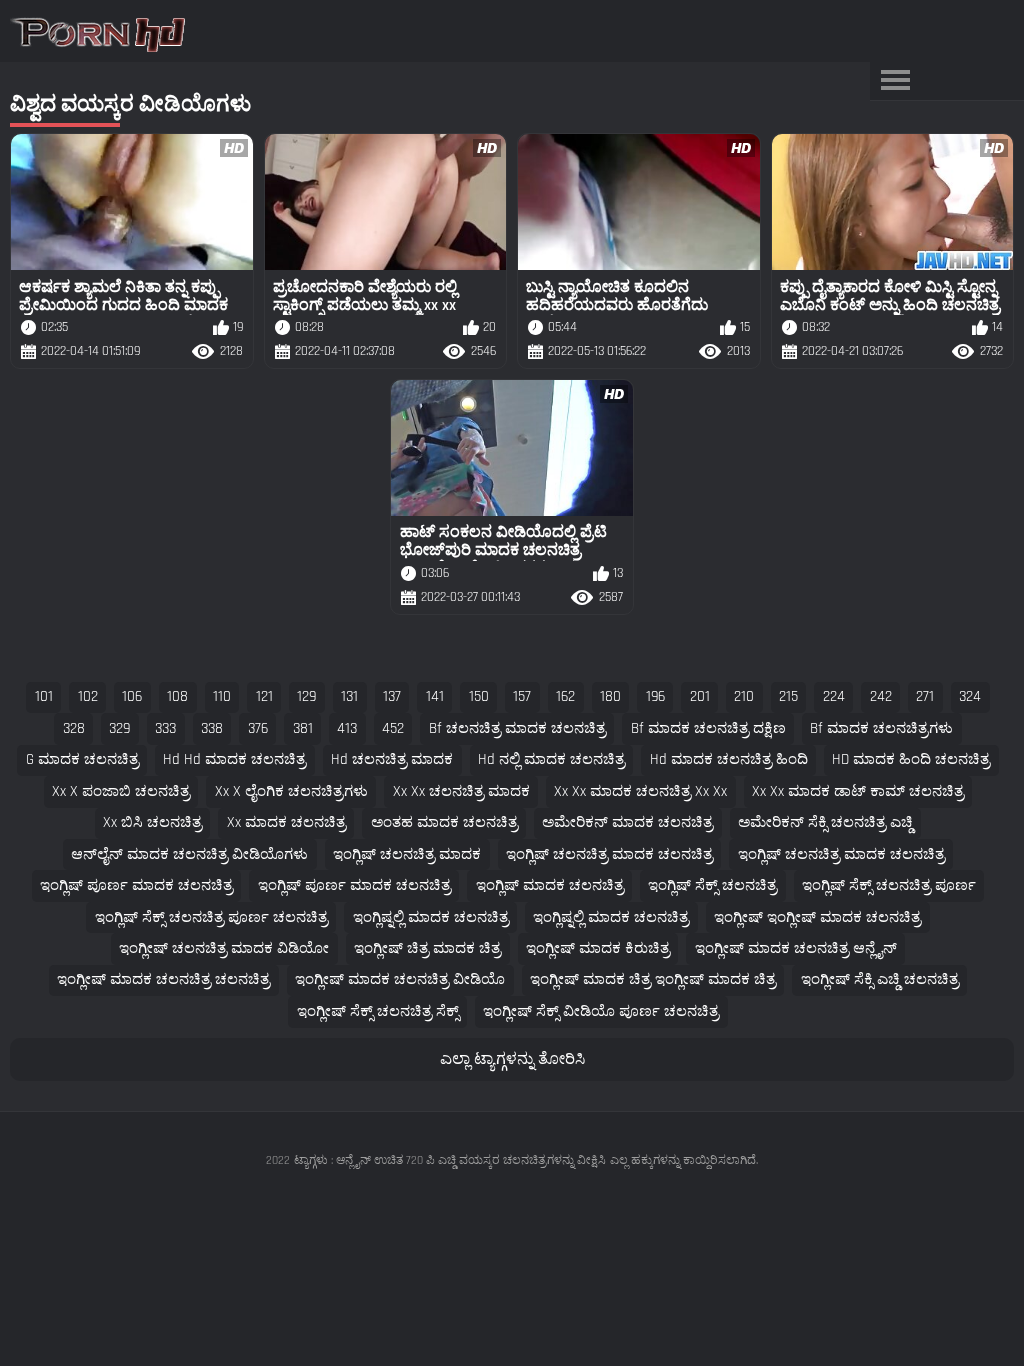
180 (610, 696)
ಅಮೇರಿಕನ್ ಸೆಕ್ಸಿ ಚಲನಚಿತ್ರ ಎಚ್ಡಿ (825, 822)
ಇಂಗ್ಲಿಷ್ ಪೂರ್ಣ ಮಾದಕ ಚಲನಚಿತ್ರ (136, 885)
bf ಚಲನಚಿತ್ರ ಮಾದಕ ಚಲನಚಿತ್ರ (517, 728)
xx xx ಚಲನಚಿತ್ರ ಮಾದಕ (461, 791)
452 (393, 728)
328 (74, 728)
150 (479, 696)
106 (132, 696)
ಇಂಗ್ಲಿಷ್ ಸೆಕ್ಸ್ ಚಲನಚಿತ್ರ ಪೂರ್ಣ (889, 885)
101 (44, 696)
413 (347, 728)
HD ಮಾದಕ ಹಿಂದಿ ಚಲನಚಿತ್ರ (911, 759)
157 (522, 696)
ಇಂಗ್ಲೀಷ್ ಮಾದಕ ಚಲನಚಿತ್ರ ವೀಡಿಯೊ (400, 979)
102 (88, 696)
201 (700, 696)
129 (306, 696)
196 (655, 696)
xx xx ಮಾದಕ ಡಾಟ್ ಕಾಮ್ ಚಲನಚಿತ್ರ (858, 791)
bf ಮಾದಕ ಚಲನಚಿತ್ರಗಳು (881, 728)
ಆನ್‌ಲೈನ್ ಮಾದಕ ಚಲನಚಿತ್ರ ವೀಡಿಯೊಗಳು (189, 854)
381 (303, 728)
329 (119, 728)
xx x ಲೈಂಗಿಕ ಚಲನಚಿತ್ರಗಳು (291, 791)
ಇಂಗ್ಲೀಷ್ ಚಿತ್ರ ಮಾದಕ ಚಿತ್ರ (427, 948)
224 (834, 696)
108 (177, 696)
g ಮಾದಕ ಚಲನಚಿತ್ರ (82, 759)
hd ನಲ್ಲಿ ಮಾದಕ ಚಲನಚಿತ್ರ (551, 759)
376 (258, 728)
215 (788, 696)
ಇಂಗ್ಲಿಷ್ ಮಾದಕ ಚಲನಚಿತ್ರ (550, 885)
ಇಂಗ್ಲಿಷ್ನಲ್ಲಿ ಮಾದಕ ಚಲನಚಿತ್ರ (431, 917)
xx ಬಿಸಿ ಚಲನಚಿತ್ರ (152, 822)
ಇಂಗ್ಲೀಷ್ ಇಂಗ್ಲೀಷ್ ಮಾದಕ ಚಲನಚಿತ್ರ (817, 917)
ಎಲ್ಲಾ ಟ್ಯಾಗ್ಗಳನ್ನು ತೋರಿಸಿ (512, 1059)
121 (264, 696)
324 (970, 696)
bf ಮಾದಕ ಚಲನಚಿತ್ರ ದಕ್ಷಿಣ (708, 728)
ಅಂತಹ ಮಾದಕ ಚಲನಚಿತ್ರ (444, 822)
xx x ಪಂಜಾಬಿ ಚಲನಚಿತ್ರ (121, 791)
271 (925, 696)
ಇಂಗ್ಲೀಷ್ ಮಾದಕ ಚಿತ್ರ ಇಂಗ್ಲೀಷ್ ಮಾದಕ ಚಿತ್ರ (653, 979)
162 (565, 696)
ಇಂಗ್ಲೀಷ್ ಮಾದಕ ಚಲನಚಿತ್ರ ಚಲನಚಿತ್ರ (163, 979)
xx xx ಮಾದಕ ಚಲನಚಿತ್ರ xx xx (640, 791)
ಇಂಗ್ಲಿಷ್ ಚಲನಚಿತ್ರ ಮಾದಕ (407, 854)
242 (881, 696)
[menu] (895, 81)
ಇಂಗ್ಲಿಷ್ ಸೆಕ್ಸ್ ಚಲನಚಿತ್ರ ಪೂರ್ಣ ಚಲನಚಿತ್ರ (211, 917)
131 (349, 696)
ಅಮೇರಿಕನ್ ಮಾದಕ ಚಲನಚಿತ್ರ (627, 822)
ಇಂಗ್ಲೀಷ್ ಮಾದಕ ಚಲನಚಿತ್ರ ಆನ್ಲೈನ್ (796, 948)
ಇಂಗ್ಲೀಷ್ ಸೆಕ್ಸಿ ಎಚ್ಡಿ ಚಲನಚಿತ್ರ (880, 979)
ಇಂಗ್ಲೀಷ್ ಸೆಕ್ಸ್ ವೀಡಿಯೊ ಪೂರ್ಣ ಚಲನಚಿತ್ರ (601, 1011)
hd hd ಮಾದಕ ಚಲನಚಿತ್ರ (234, 759)
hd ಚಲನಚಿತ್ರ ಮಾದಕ (392, 759)
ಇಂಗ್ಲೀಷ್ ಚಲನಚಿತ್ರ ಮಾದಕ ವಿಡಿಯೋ (224, 948)
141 (435, 696)
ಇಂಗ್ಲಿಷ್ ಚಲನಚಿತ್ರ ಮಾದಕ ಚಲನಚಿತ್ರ (609, 854)
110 (222, 696)
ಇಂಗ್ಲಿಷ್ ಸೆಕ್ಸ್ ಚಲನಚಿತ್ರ (712, 885)
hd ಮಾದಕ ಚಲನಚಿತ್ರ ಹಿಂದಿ (729, 759)
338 (212, 728)
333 (165, 728)
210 (744, 696)
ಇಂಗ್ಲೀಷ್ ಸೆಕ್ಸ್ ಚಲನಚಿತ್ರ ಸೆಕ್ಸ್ (378, 1011)
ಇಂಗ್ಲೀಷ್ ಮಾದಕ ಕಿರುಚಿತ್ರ (598, 948)
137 (392, 696)
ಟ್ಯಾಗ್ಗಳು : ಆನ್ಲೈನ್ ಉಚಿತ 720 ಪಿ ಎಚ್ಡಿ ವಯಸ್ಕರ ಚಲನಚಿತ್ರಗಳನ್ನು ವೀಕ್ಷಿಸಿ (450, 1160)
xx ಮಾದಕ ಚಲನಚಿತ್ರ (286, 822)
